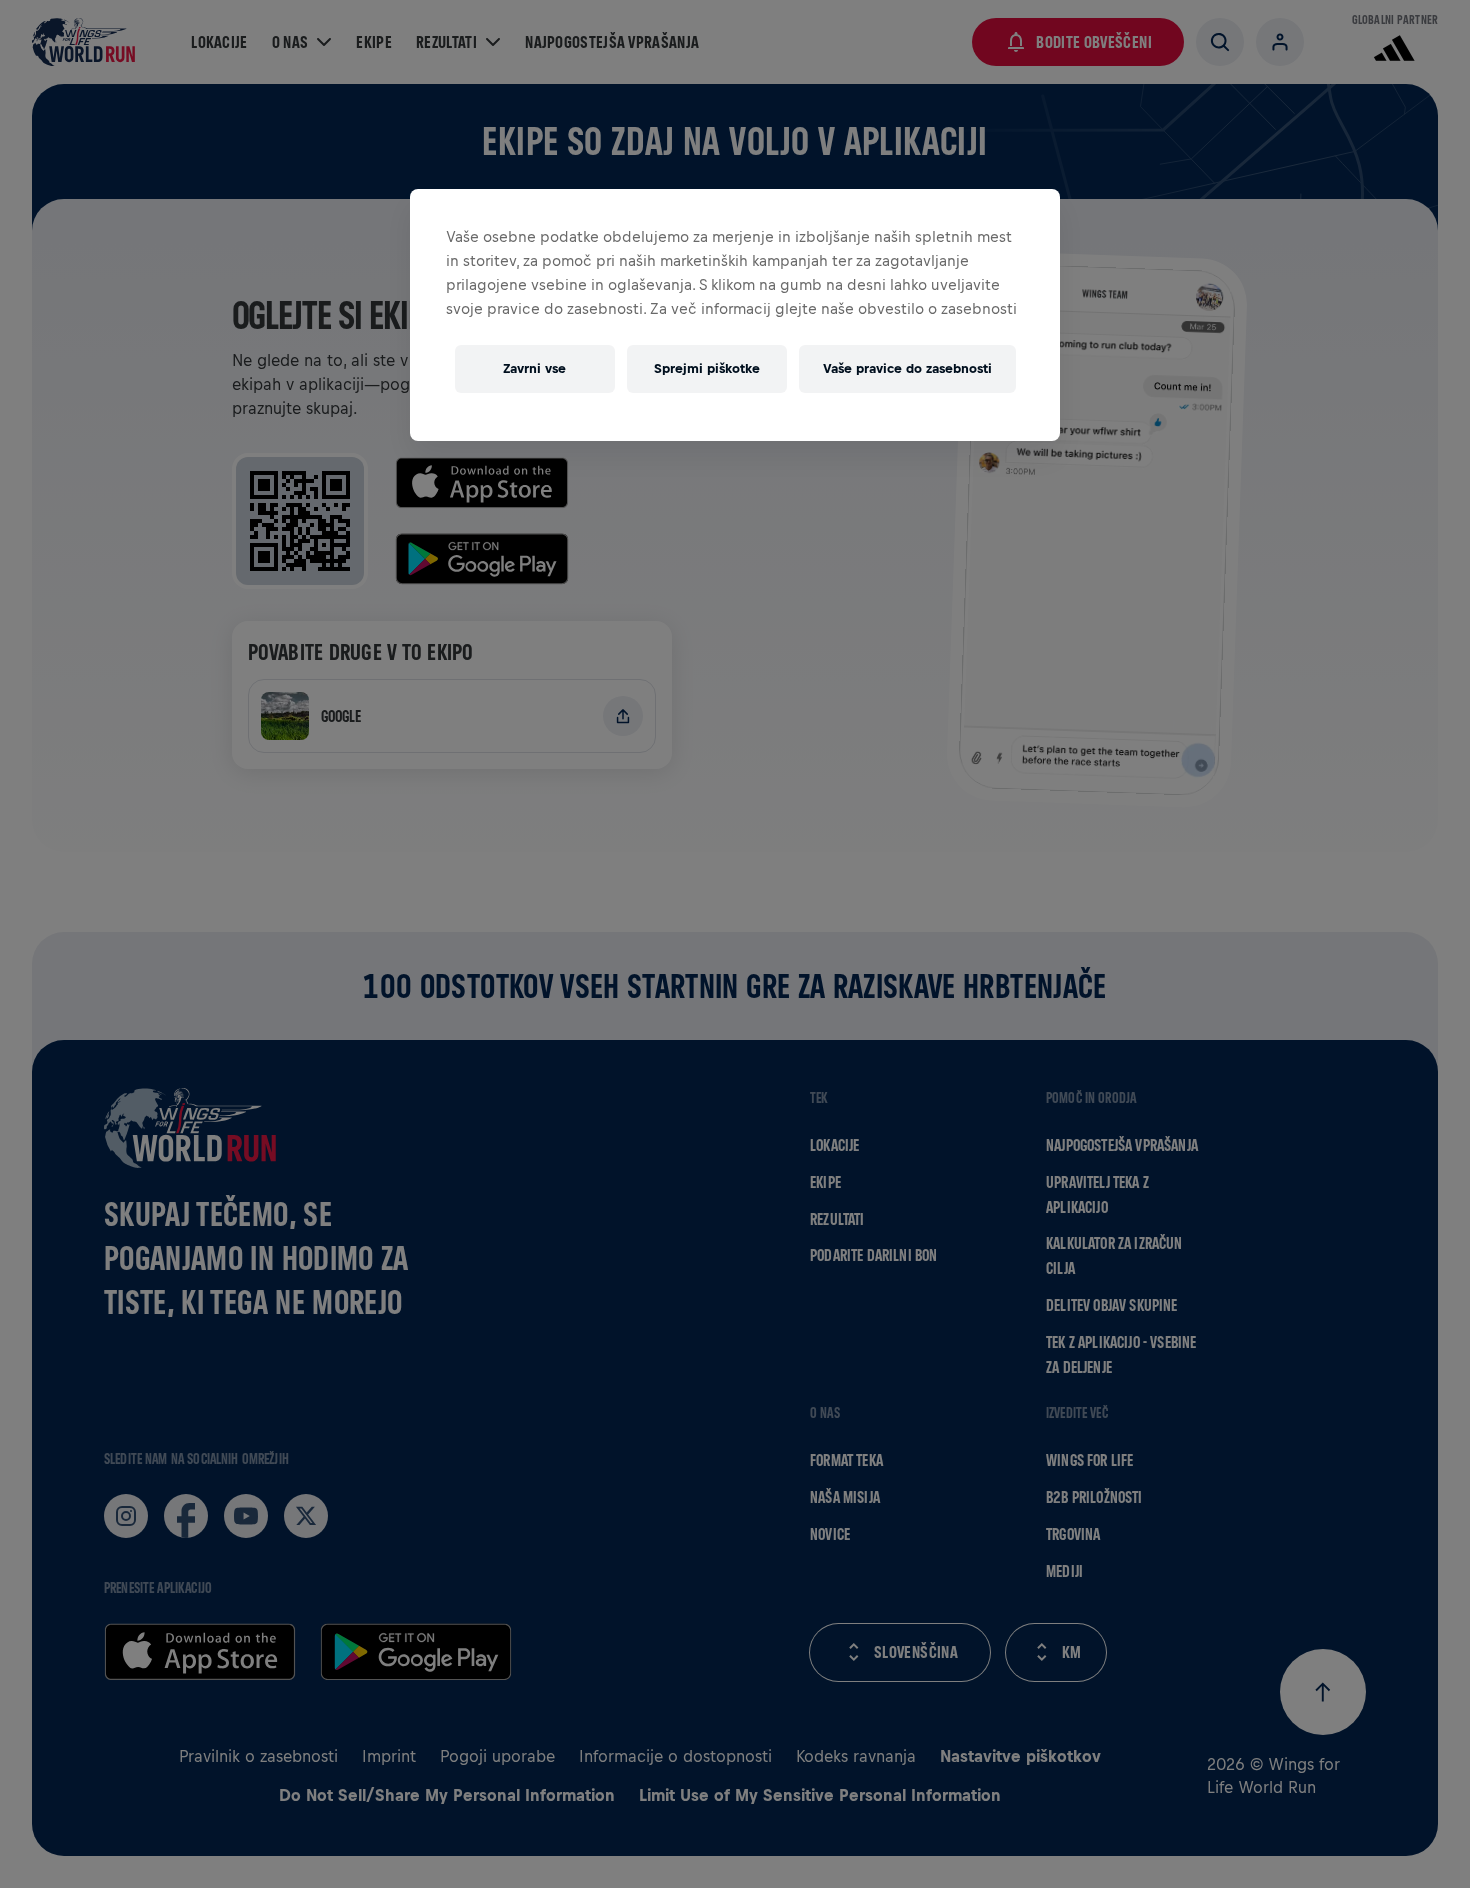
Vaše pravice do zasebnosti (907, 368)
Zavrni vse (534, 368)
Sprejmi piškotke (707, 368)
